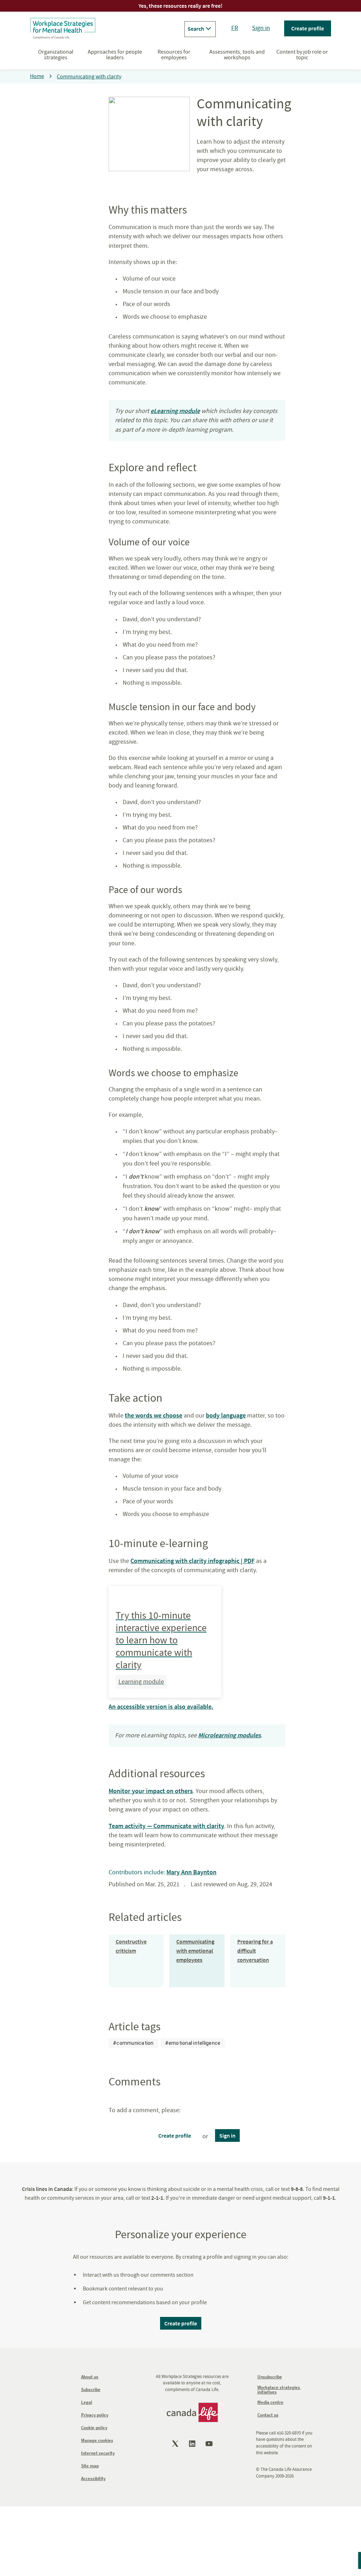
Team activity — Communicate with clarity (166, 1826)
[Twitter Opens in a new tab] (176, 2444)
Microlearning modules (230, 1735)
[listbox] (167, 2043)
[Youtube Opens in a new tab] (210, 2444)
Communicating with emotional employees (195, 1951)
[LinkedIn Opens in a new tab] (193, 2444)
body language (226, 1415)
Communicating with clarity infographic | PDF (192, 1561)
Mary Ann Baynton (191, 1872)
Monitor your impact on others (151, 1791)
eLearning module (175, 411)
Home (37, 76)
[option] (133, 2043)
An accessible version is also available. (161, 1706)
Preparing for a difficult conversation (255, 1951)
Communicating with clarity (89, 77)
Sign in (261, 28)
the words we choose (154, 1415)
